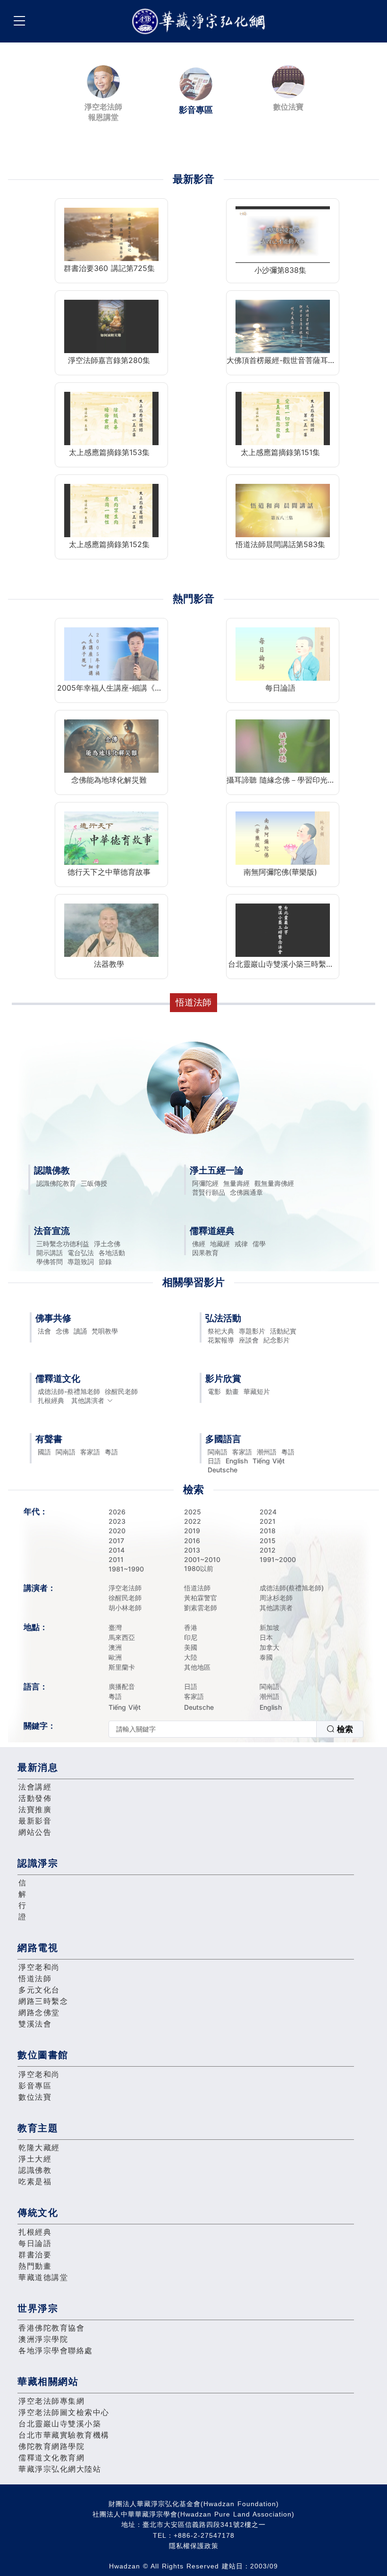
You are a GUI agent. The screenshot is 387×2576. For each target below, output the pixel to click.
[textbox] (213, 1729)
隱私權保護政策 (194, 2546)
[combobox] (236, 1729)
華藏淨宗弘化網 (201, 21)
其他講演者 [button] (88, 1400)
